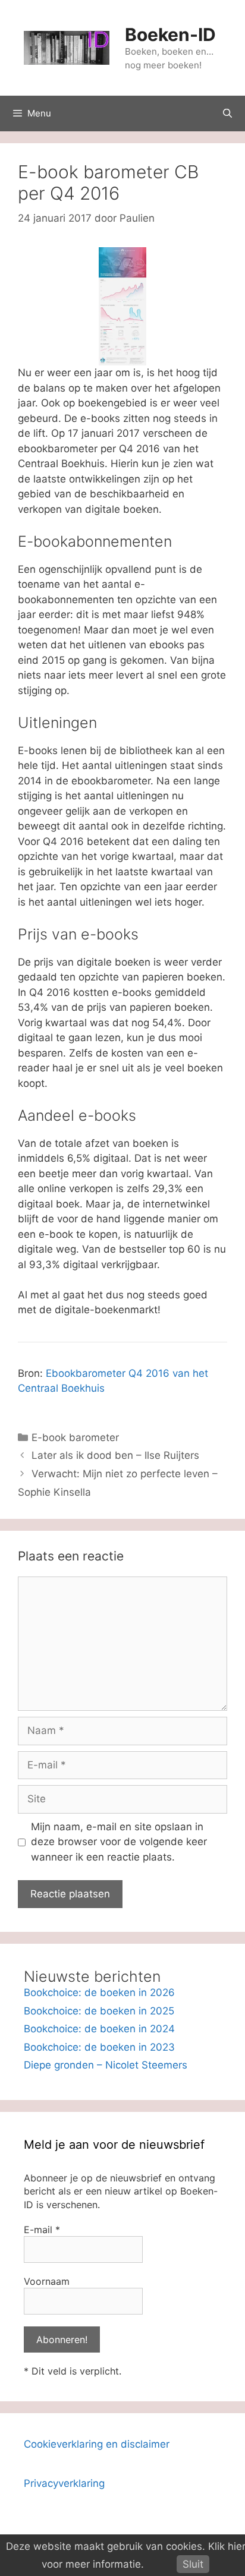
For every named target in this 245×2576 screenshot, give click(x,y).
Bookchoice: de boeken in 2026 (99, 1992)
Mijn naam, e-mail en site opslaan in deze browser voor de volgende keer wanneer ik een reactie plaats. (119, 1842)
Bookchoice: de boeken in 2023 (99, 2047)
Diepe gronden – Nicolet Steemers (106, 2065)
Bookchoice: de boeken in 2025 (99, 2011)
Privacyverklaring (64, 2483)
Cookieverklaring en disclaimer (97, 2444)
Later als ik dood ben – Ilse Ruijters (115, 1455)
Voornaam (47, 2281)
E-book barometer (75, 1437)
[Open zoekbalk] (227, 113)
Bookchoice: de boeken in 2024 (99, 2029)
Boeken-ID (170, 34)
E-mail (42, 2230)
